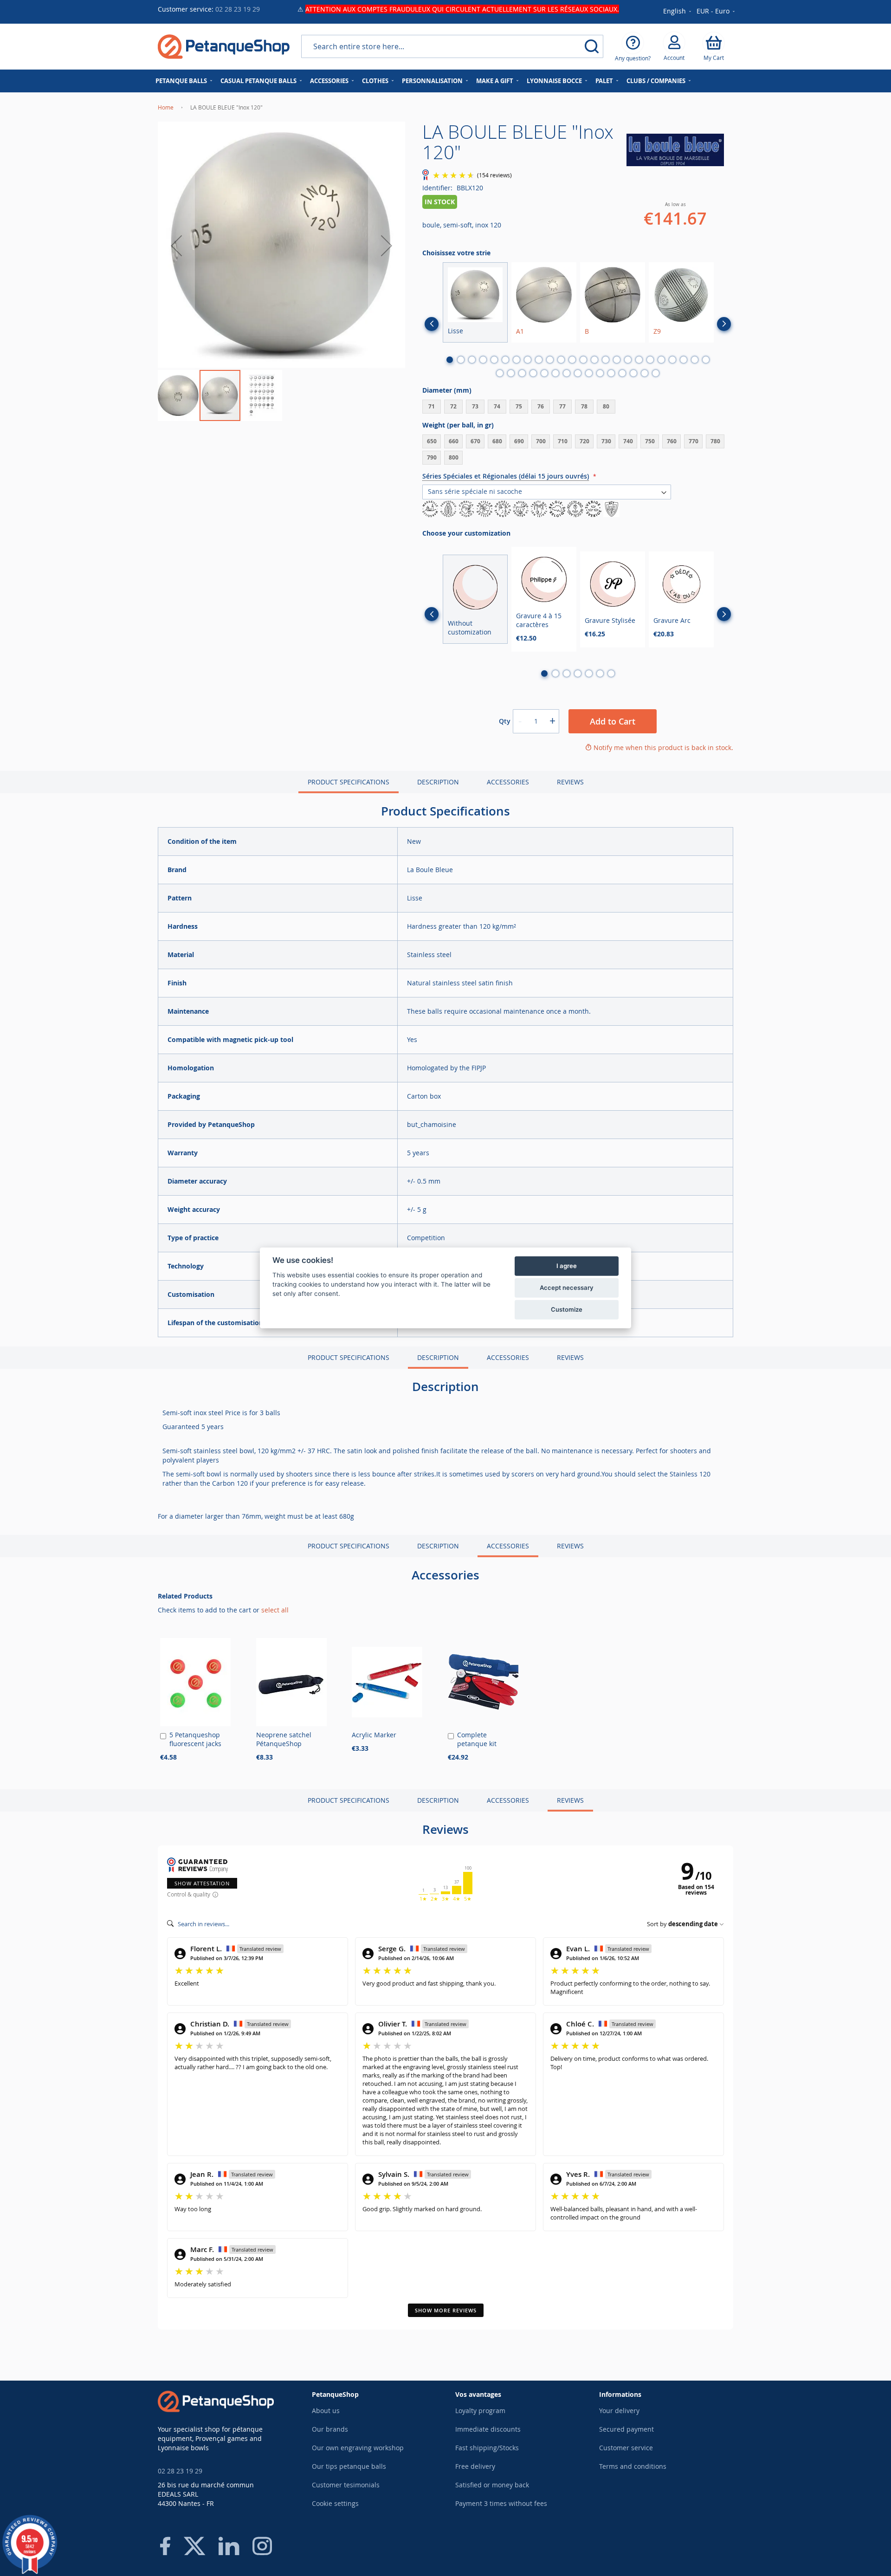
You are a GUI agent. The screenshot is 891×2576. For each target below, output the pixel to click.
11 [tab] (561, 360)
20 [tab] (661, 360)
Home (166, 107)
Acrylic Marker (374, 1735)
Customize (567, 1309)
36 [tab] (622, 373)
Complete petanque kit (477, 1739)
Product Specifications (349, 782)
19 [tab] (650, 360)
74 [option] (497, 406)
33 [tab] (589, 373)
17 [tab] (628, 360)
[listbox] (578, 408)
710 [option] (563, 441)
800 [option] (454, 457)
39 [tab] (656, 373)
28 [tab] (533, 373)
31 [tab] (567, 373)
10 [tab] (550, 360)
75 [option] (519, 406)
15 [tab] (606, 360)
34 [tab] (600, 373)
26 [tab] (511, 373)
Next (724, 324)
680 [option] (497, 441)
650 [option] (432, 441)
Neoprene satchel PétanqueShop (284, 1739)
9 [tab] (539, 360)
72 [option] (453, 406)
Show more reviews (446, 2310)
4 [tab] (483, 360)
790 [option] (432, 457)
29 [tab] (544, 373)
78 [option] (584, 406)
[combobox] (452, 46)
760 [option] (672, 441)
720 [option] (584, 441)
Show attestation (202, 1883)
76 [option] (541, 406)
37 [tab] (633, 373)
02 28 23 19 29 (238, 9)
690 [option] (519, 441)
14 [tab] (594, 360)
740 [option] (628, 441)
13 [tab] (583, 360)
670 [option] (475, 441)
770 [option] (694, 441)
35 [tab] (611, 373)
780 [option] (715, 441)
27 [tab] (522, 373)
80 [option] (606, 406)
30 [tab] (555, 373)
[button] (716, 12)
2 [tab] (461, 360)
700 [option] (541, 441)
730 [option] (606, 441)
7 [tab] (517, 360)
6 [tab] (505, 360)
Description (438, 782)
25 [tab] (500, 373)
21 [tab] (672, 360)
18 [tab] (639, 360)
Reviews (570, 782)
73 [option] (475, 406)
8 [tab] (528, 360)
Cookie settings (335, 2503)
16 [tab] (617, 360)
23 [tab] (695, 360)
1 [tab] (450, 360)
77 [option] (562, 406)
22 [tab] (684, 360)
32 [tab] (578, 373)
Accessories (508, 782)
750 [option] (650, 441)
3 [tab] (472, 360)
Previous (432, 324)
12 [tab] (572, 360)
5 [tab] (494, 360)
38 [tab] (645, 373)
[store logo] (224, 47)
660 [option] (454, 441)
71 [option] (432, 406)
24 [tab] (706, 360)
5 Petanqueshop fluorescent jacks (195, 1739)
